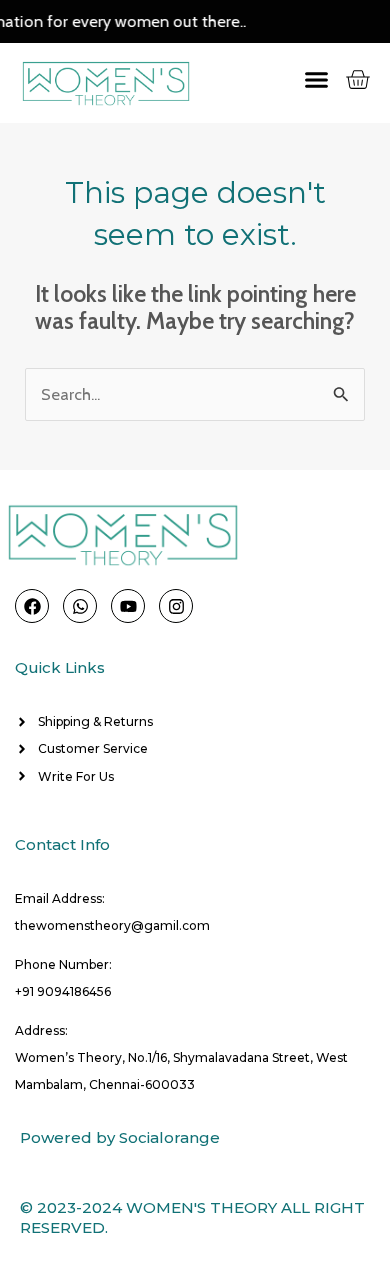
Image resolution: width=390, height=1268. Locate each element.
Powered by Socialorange (120, 1137)
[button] (300, 79)
